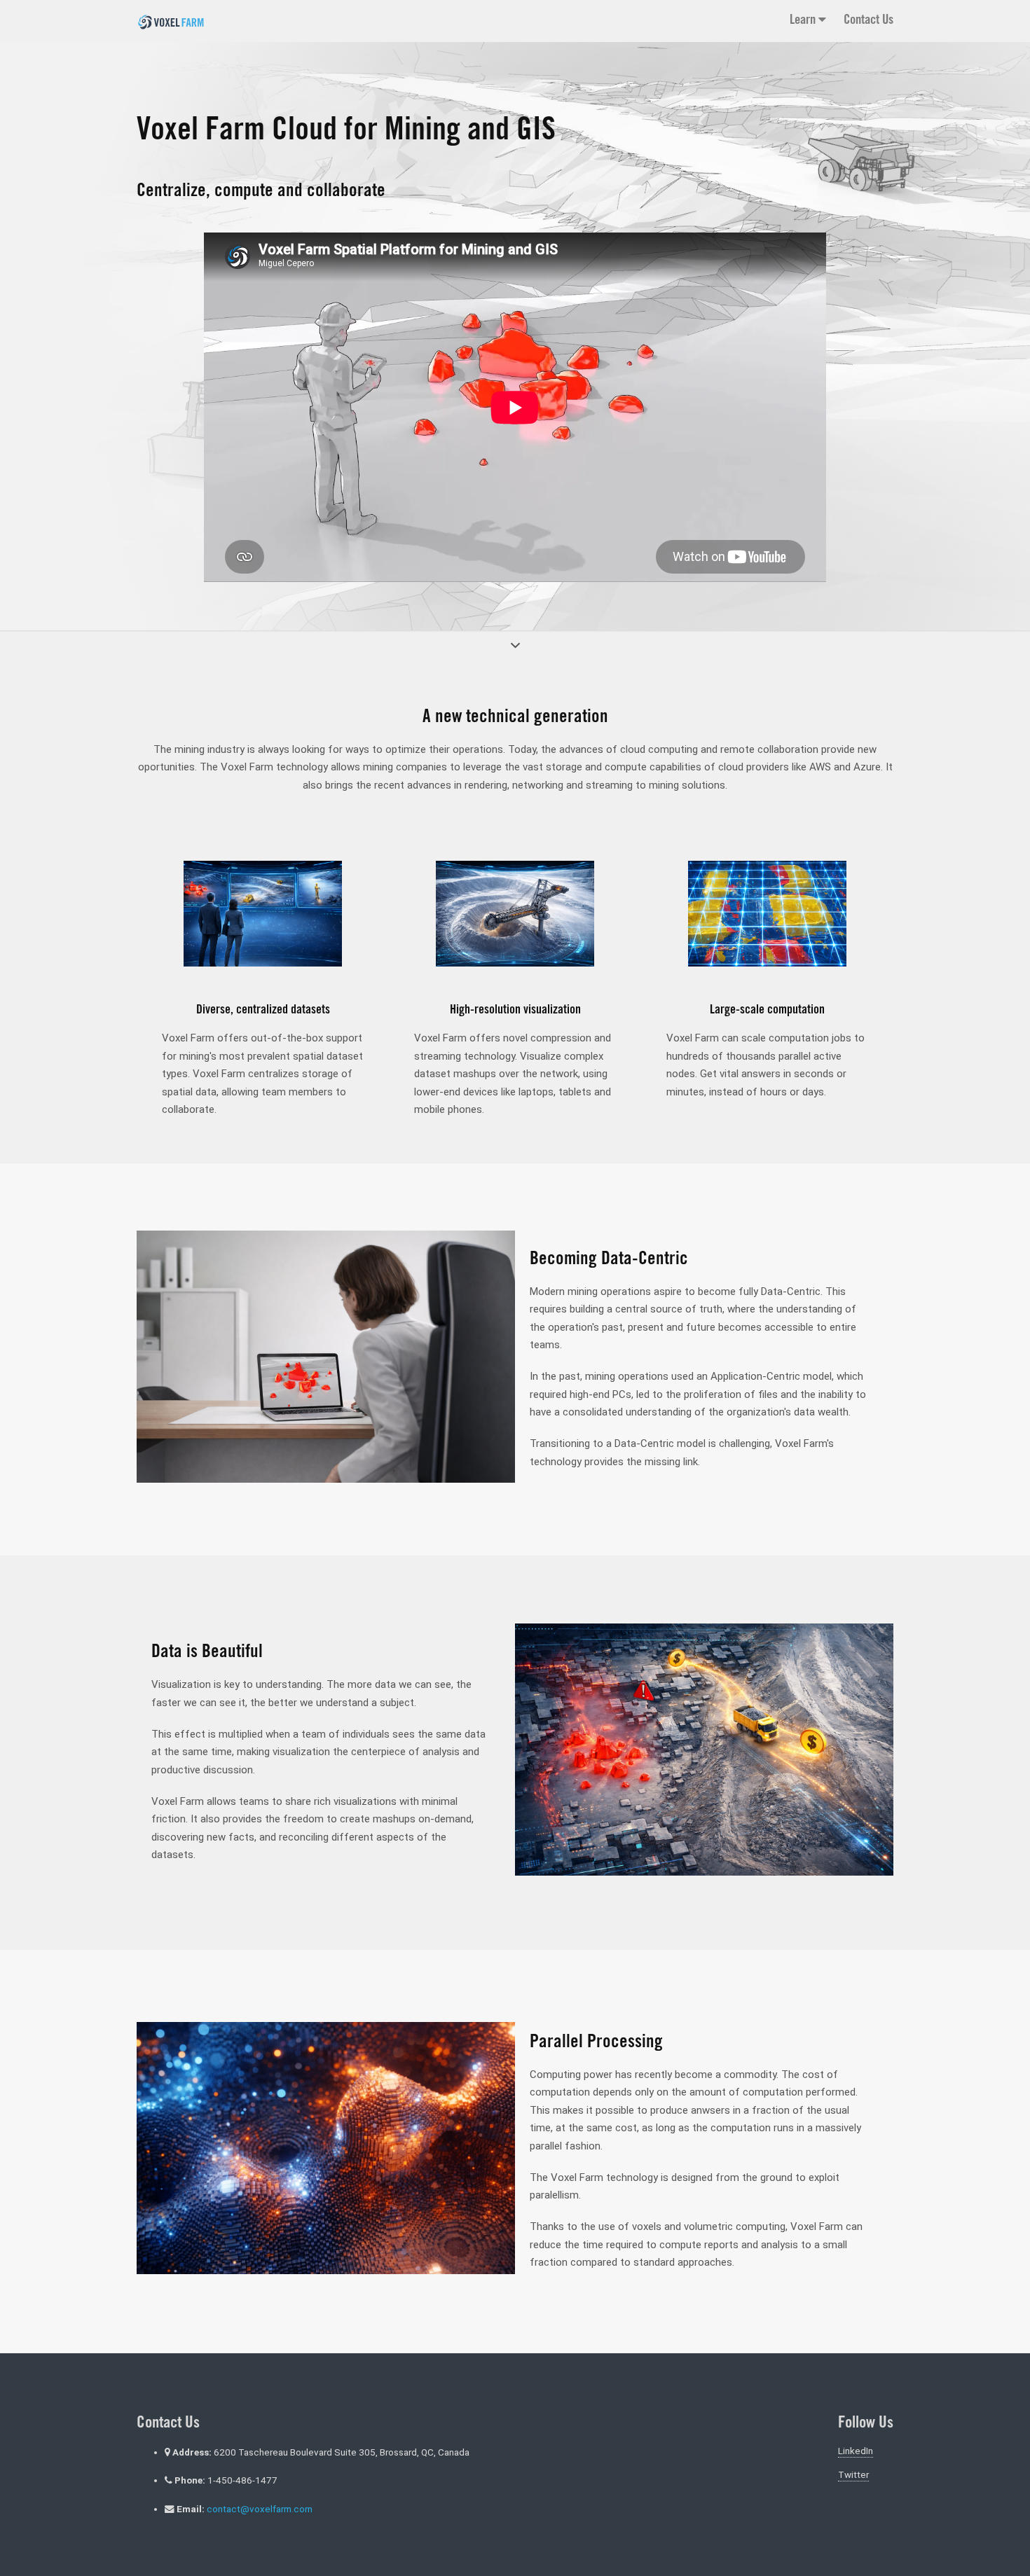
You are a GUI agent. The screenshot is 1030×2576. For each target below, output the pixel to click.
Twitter (853, 2474)
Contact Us (868, 21)
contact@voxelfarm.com (260, 2509)
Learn (804, 21)
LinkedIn (856, 2451)
